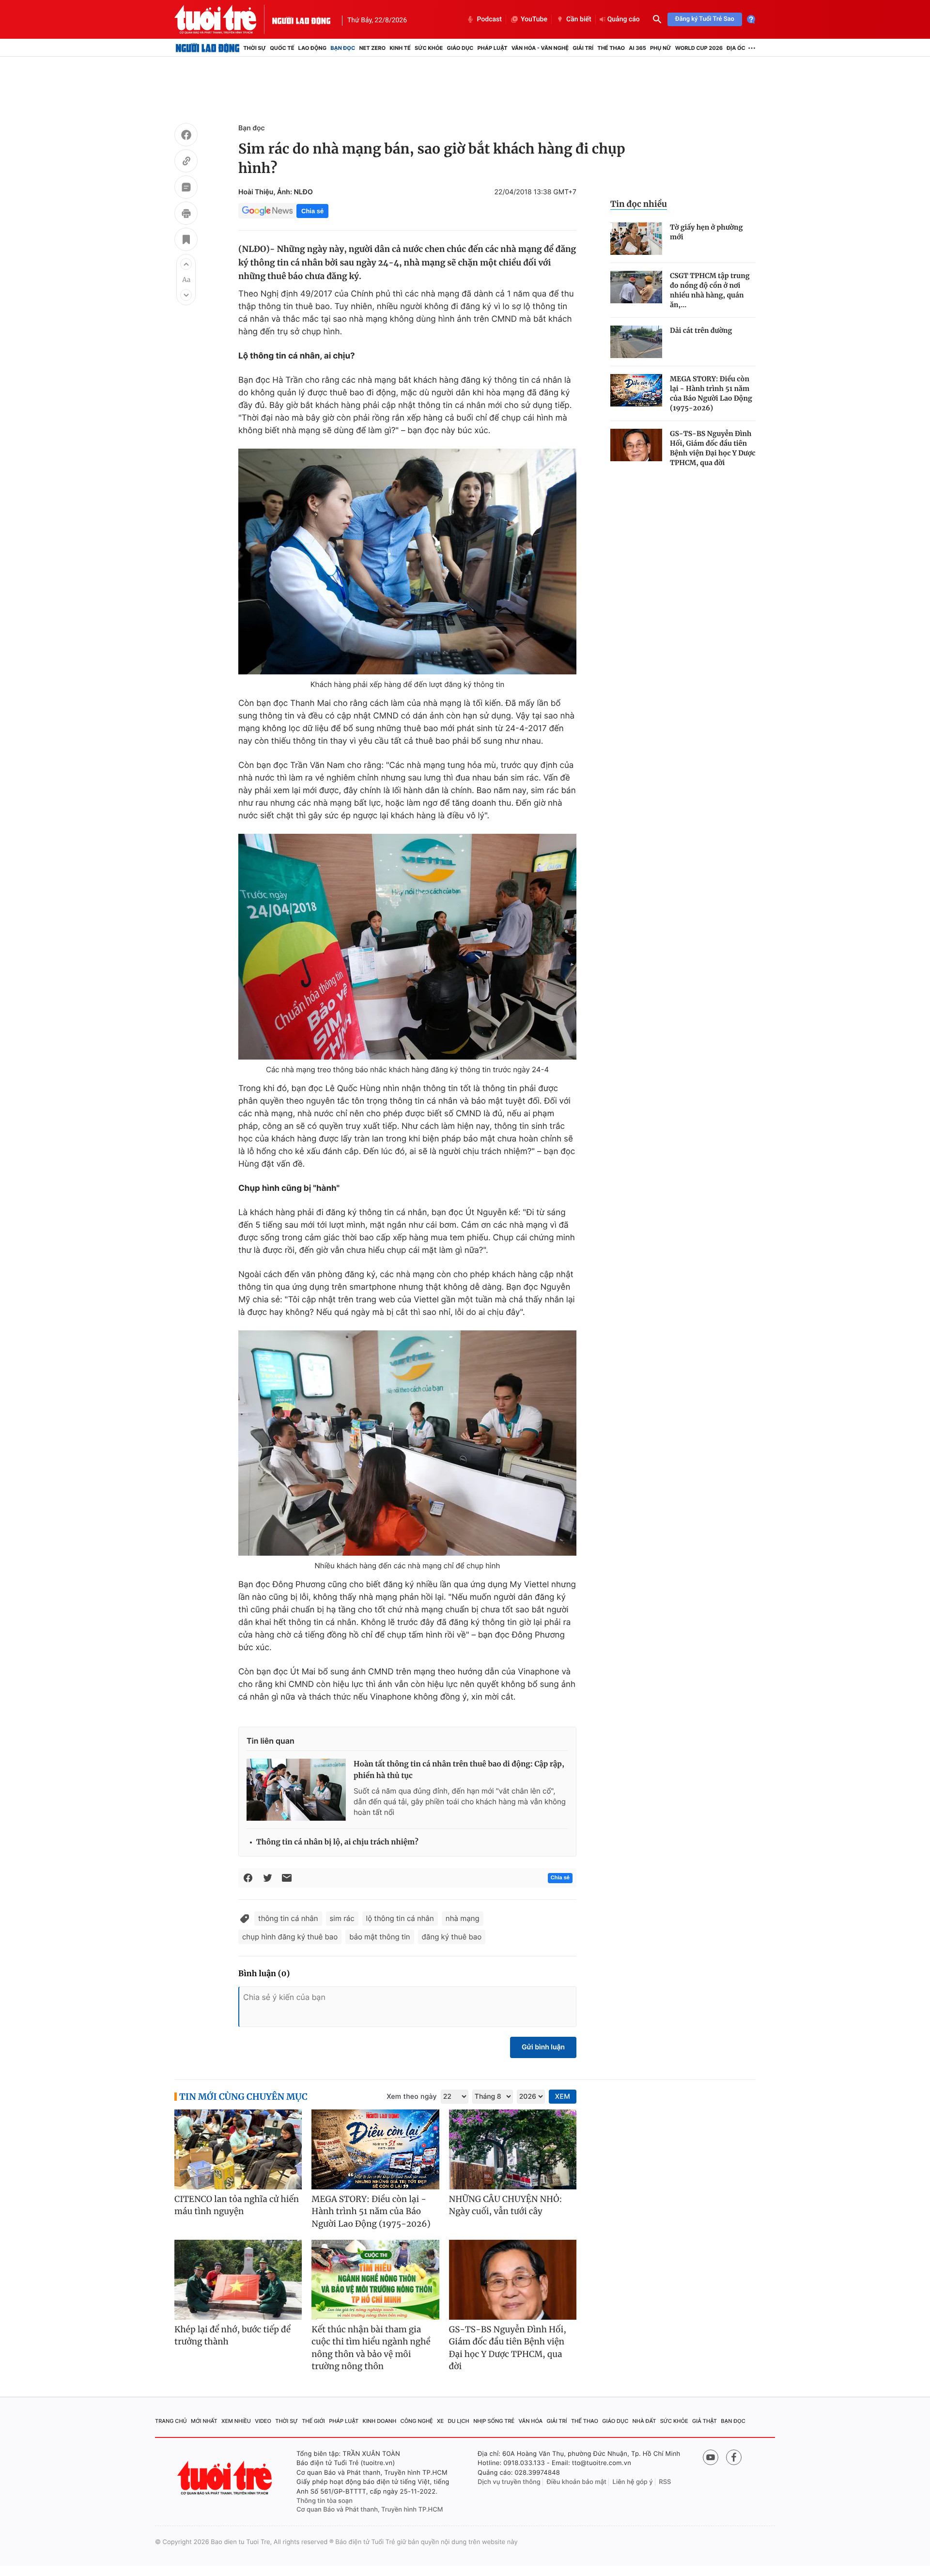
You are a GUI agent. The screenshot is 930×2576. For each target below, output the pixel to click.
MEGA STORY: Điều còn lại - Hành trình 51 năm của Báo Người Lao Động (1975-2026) (711, 393)
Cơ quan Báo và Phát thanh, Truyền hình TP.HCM (370, 2510)
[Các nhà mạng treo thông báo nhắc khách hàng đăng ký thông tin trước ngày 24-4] (407, 947)
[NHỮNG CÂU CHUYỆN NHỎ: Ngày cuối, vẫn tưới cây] (513, 2149)
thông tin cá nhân (288, 1918)
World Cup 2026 (699, 48)
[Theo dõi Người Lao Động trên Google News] (267, 211)
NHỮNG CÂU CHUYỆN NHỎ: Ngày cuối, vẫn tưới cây (506, 2205)
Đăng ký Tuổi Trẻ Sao (705, 19)
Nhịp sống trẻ (494, 2421)
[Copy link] (186, 162)
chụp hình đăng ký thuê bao (290, 1937)
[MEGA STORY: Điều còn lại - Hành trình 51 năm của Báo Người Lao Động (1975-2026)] (636, 390)
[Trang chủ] (208, 48)
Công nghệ (417, 2421)
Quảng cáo (624, 19)
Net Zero (372, 48)
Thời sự (255, 48)
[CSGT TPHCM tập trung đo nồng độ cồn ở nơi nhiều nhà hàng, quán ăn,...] (636, 287)
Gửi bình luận (543, 2047)
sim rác (342, 1918)
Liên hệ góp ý (633, 2482)
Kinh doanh (380, 2421)
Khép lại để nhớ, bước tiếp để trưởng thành (232, 2336)
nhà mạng (463, 1918)
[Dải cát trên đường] (636, 342)
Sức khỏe (429, 48)
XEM (563, 2097)
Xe (440, 2421)
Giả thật (705, 2421)
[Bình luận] (186, 188)
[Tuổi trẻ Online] (226, 2478)
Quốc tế (282, 48)
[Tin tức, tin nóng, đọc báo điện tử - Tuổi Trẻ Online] (223, 19)
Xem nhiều (236, 2421)
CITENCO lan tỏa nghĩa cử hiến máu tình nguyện (237, 2205)
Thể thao (611, 48)
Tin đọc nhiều (639, 204)
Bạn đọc (343, 48)
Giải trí (583, 48)
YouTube (534, 19)
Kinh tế (400, 48)
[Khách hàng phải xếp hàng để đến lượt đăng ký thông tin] (407, 562)
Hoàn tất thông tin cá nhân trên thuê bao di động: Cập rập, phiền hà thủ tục (459, 1770)
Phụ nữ (661, 48)
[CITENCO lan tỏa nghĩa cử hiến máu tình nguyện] (238, 2149)
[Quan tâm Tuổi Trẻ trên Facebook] (734, 2457)
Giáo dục (460, 48)
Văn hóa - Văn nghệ (540, 48)
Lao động (313, 48)
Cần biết (579, 19)
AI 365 (637, 48)
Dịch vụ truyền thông (509, 2482)
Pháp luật (492, 48)
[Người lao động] (301, 19)
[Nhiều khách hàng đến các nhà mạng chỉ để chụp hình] (407, 1443)
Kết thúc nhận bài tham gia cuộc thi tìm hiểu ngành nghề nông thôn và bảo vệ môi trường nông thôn (371, 2348)
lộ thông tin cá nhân (400, 1918)
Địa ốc (736, 48)
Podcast (489, 19)
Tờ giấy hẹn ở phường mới (706, 232)
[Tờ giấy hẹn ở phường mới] (636, 239)
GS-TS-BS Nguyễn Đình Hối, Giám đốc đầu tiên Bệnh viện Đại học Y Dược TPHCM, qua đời (713, 448)
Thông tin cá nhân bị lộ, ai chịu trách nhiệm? (337, 1842)
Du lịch (458, 2421)
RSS (665, 2482)
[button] (186, 264)
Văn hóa (531, 2421)
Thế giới (313, 2421)
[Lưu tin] (186, 241)
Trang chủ (171, 2421)
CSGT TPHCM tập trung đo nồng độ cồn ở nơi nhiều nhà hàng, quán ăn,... (710, 290)
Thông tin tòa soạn (325, 2501)
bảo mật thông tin (380, 1937)
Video (263, 2421)
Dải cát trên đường (701, 330)
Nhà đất (644, 2421)
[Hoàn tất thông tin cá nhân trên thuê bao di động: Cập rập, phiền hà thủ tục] (296, 1790)
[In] (186, 215)
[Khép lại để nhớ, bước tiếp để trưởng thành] (238, 2280)
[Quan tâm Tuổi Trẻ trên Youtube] (711, 2457)
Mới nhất (204, 2421)
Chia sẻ (312, 211)
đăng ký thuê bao (452, 1937)
